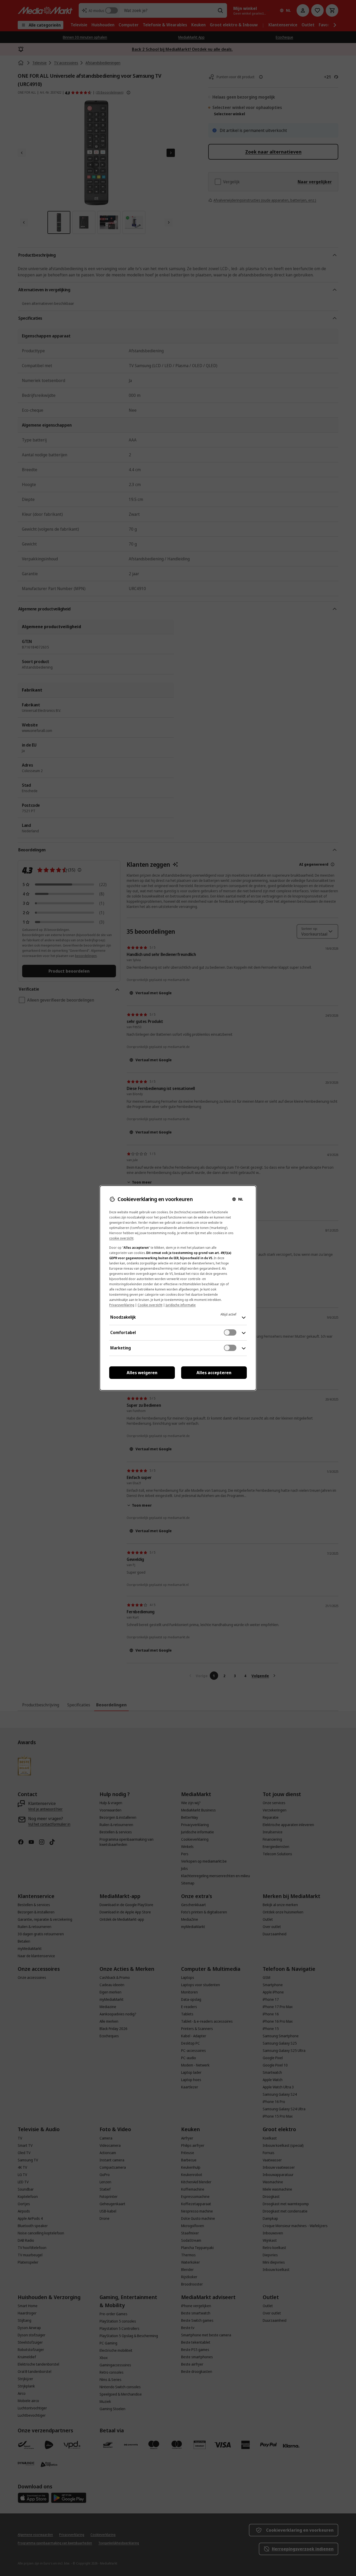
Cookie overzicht (150, 1305)
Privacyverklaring (122, 1305)
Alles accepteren (214, 1373)
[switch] (230, 1332)
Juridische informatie (181, 1305)
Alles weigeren (142, 1373)
